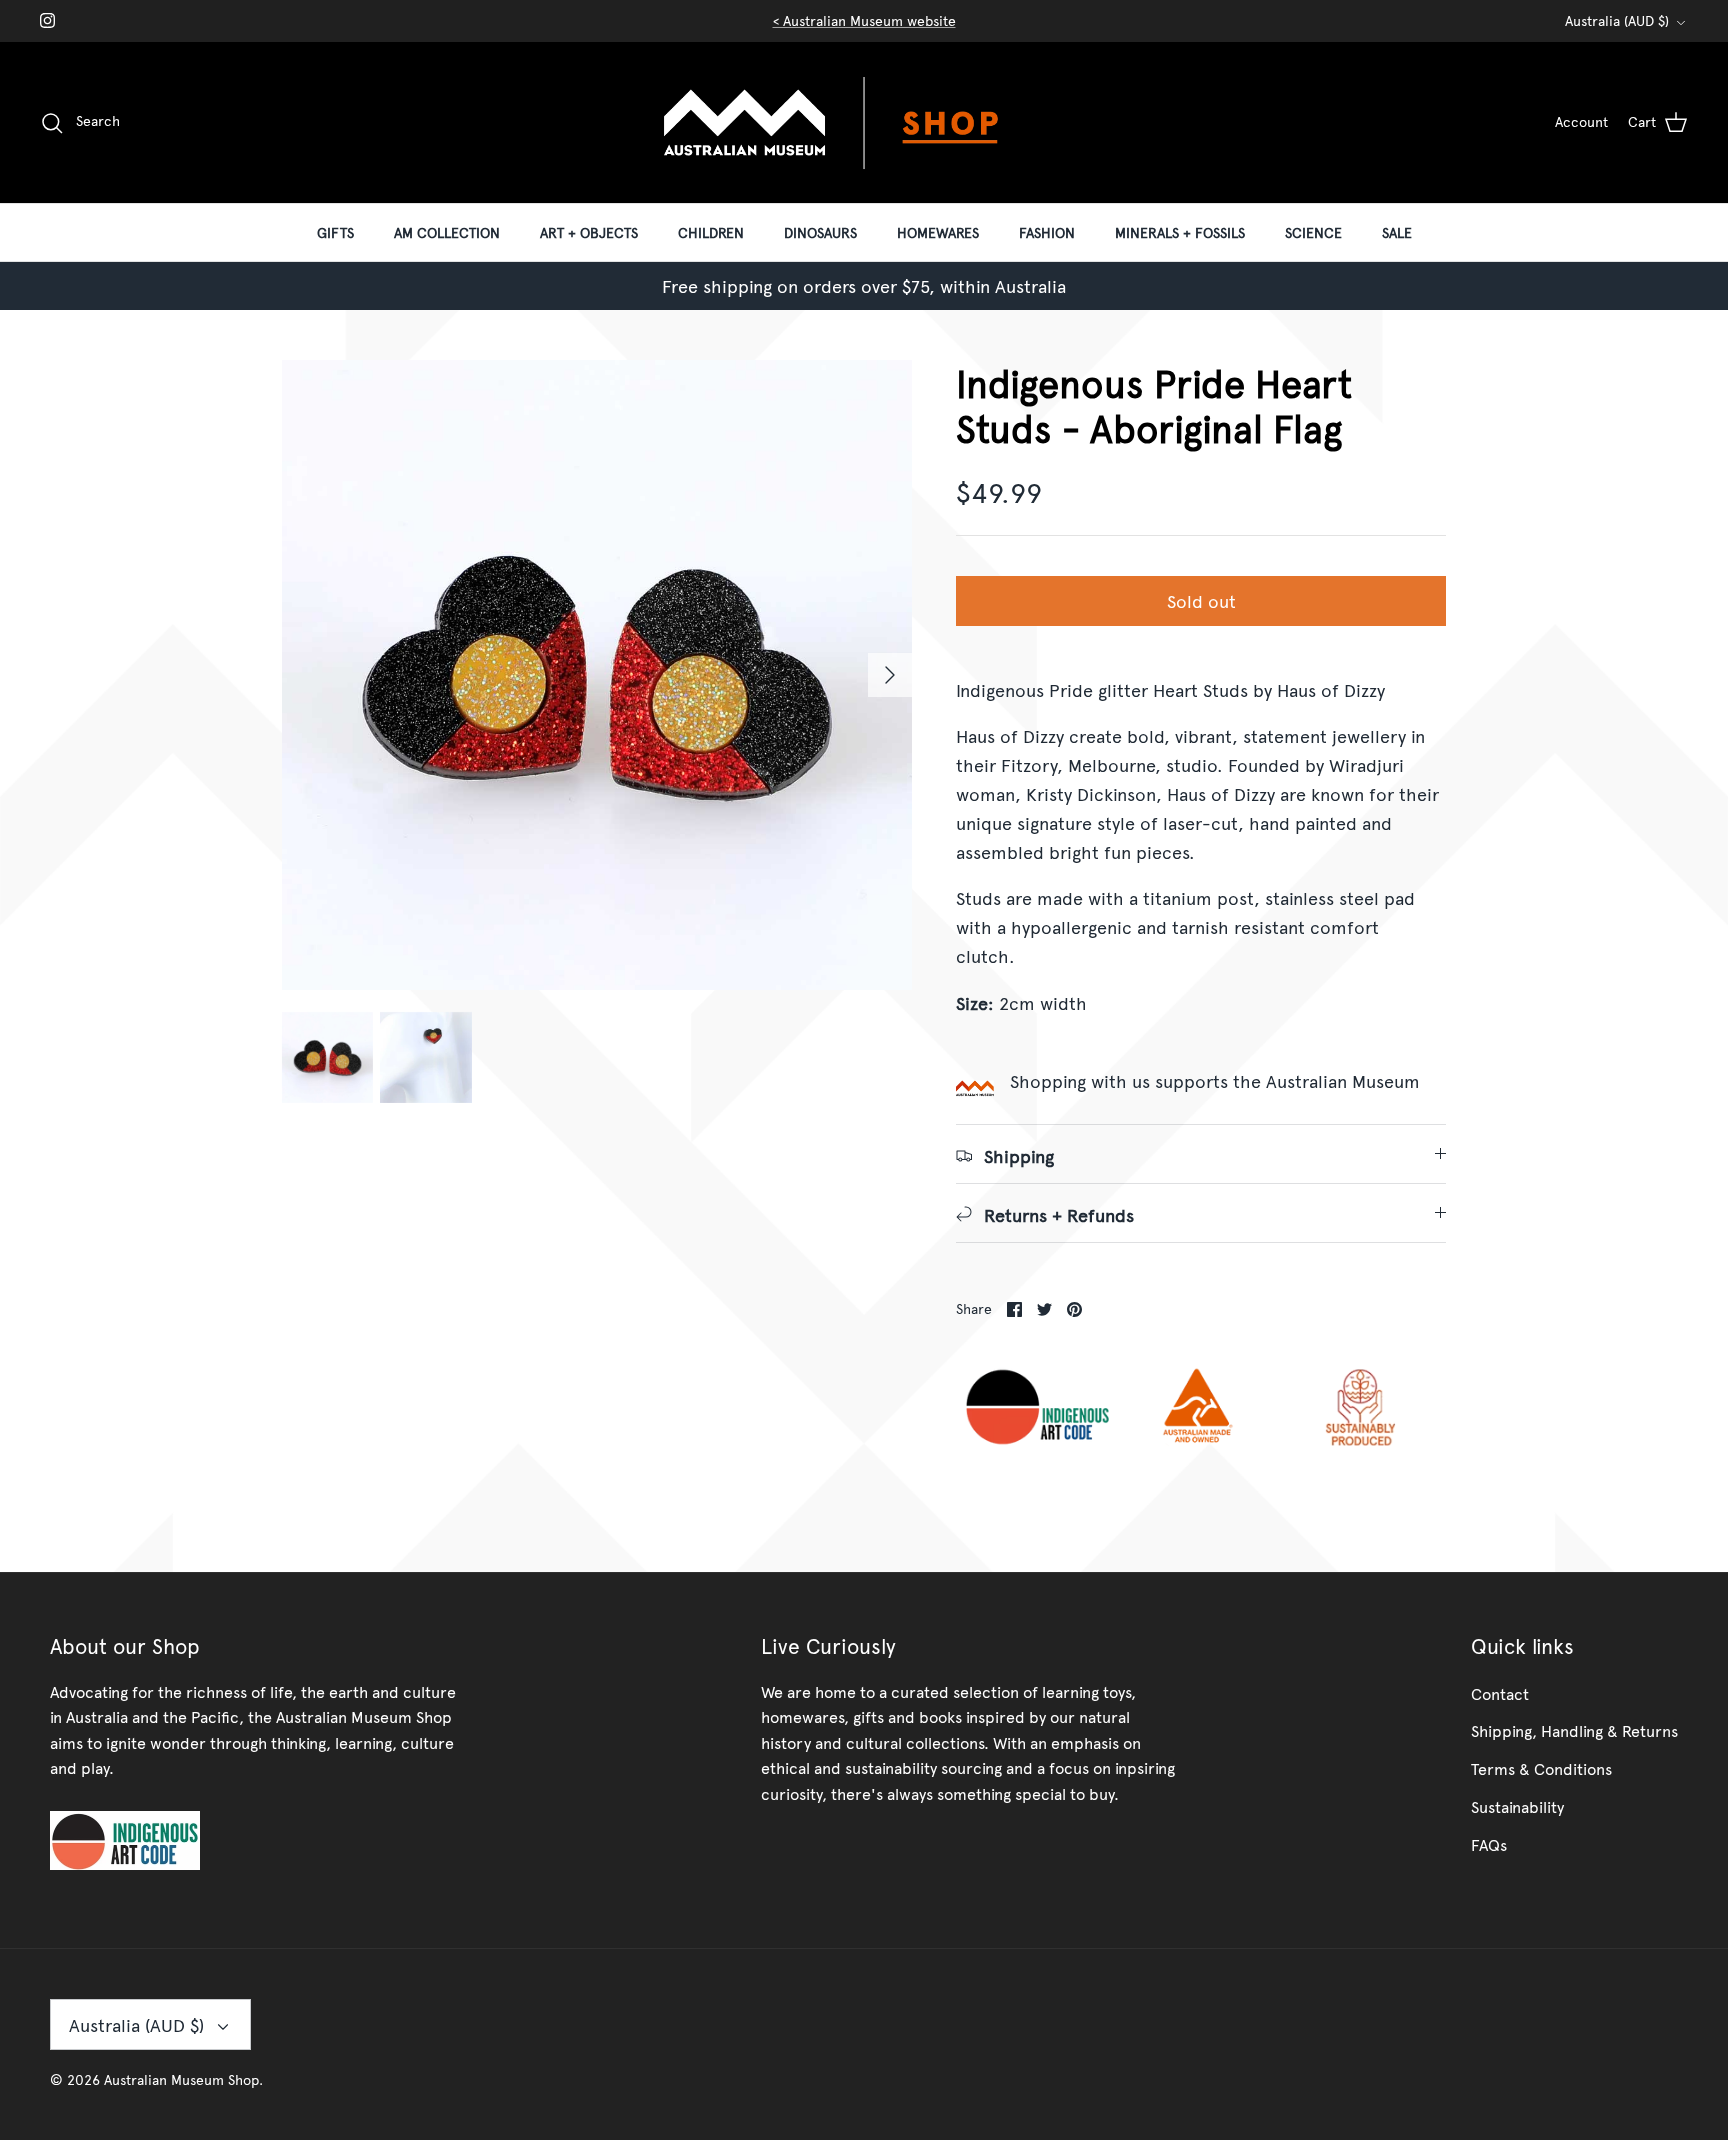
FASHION (1047, 232)
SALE (1397, 232)
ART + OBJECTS (589, 232)
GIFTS (335, 232)
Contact (1500, 1693)
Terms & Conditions (1541, 1768)
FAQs (1489, 1844)
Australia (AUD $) (1617, 20)
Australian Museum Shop (181, 2079)
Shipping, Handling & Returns (1574, 1730)
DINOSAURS (820, 232)
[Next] (890, 675)
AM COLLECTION (447, 232)
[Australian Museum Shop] (864, 122)
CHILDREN (711, 232)
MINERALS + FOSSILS (1180, 232)
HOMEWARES (938, 232)
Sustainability (1517, 1806)
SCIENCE (1313, 232)
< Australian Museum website (864, 20)
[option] (597, 675)
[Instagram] (47, 20)
